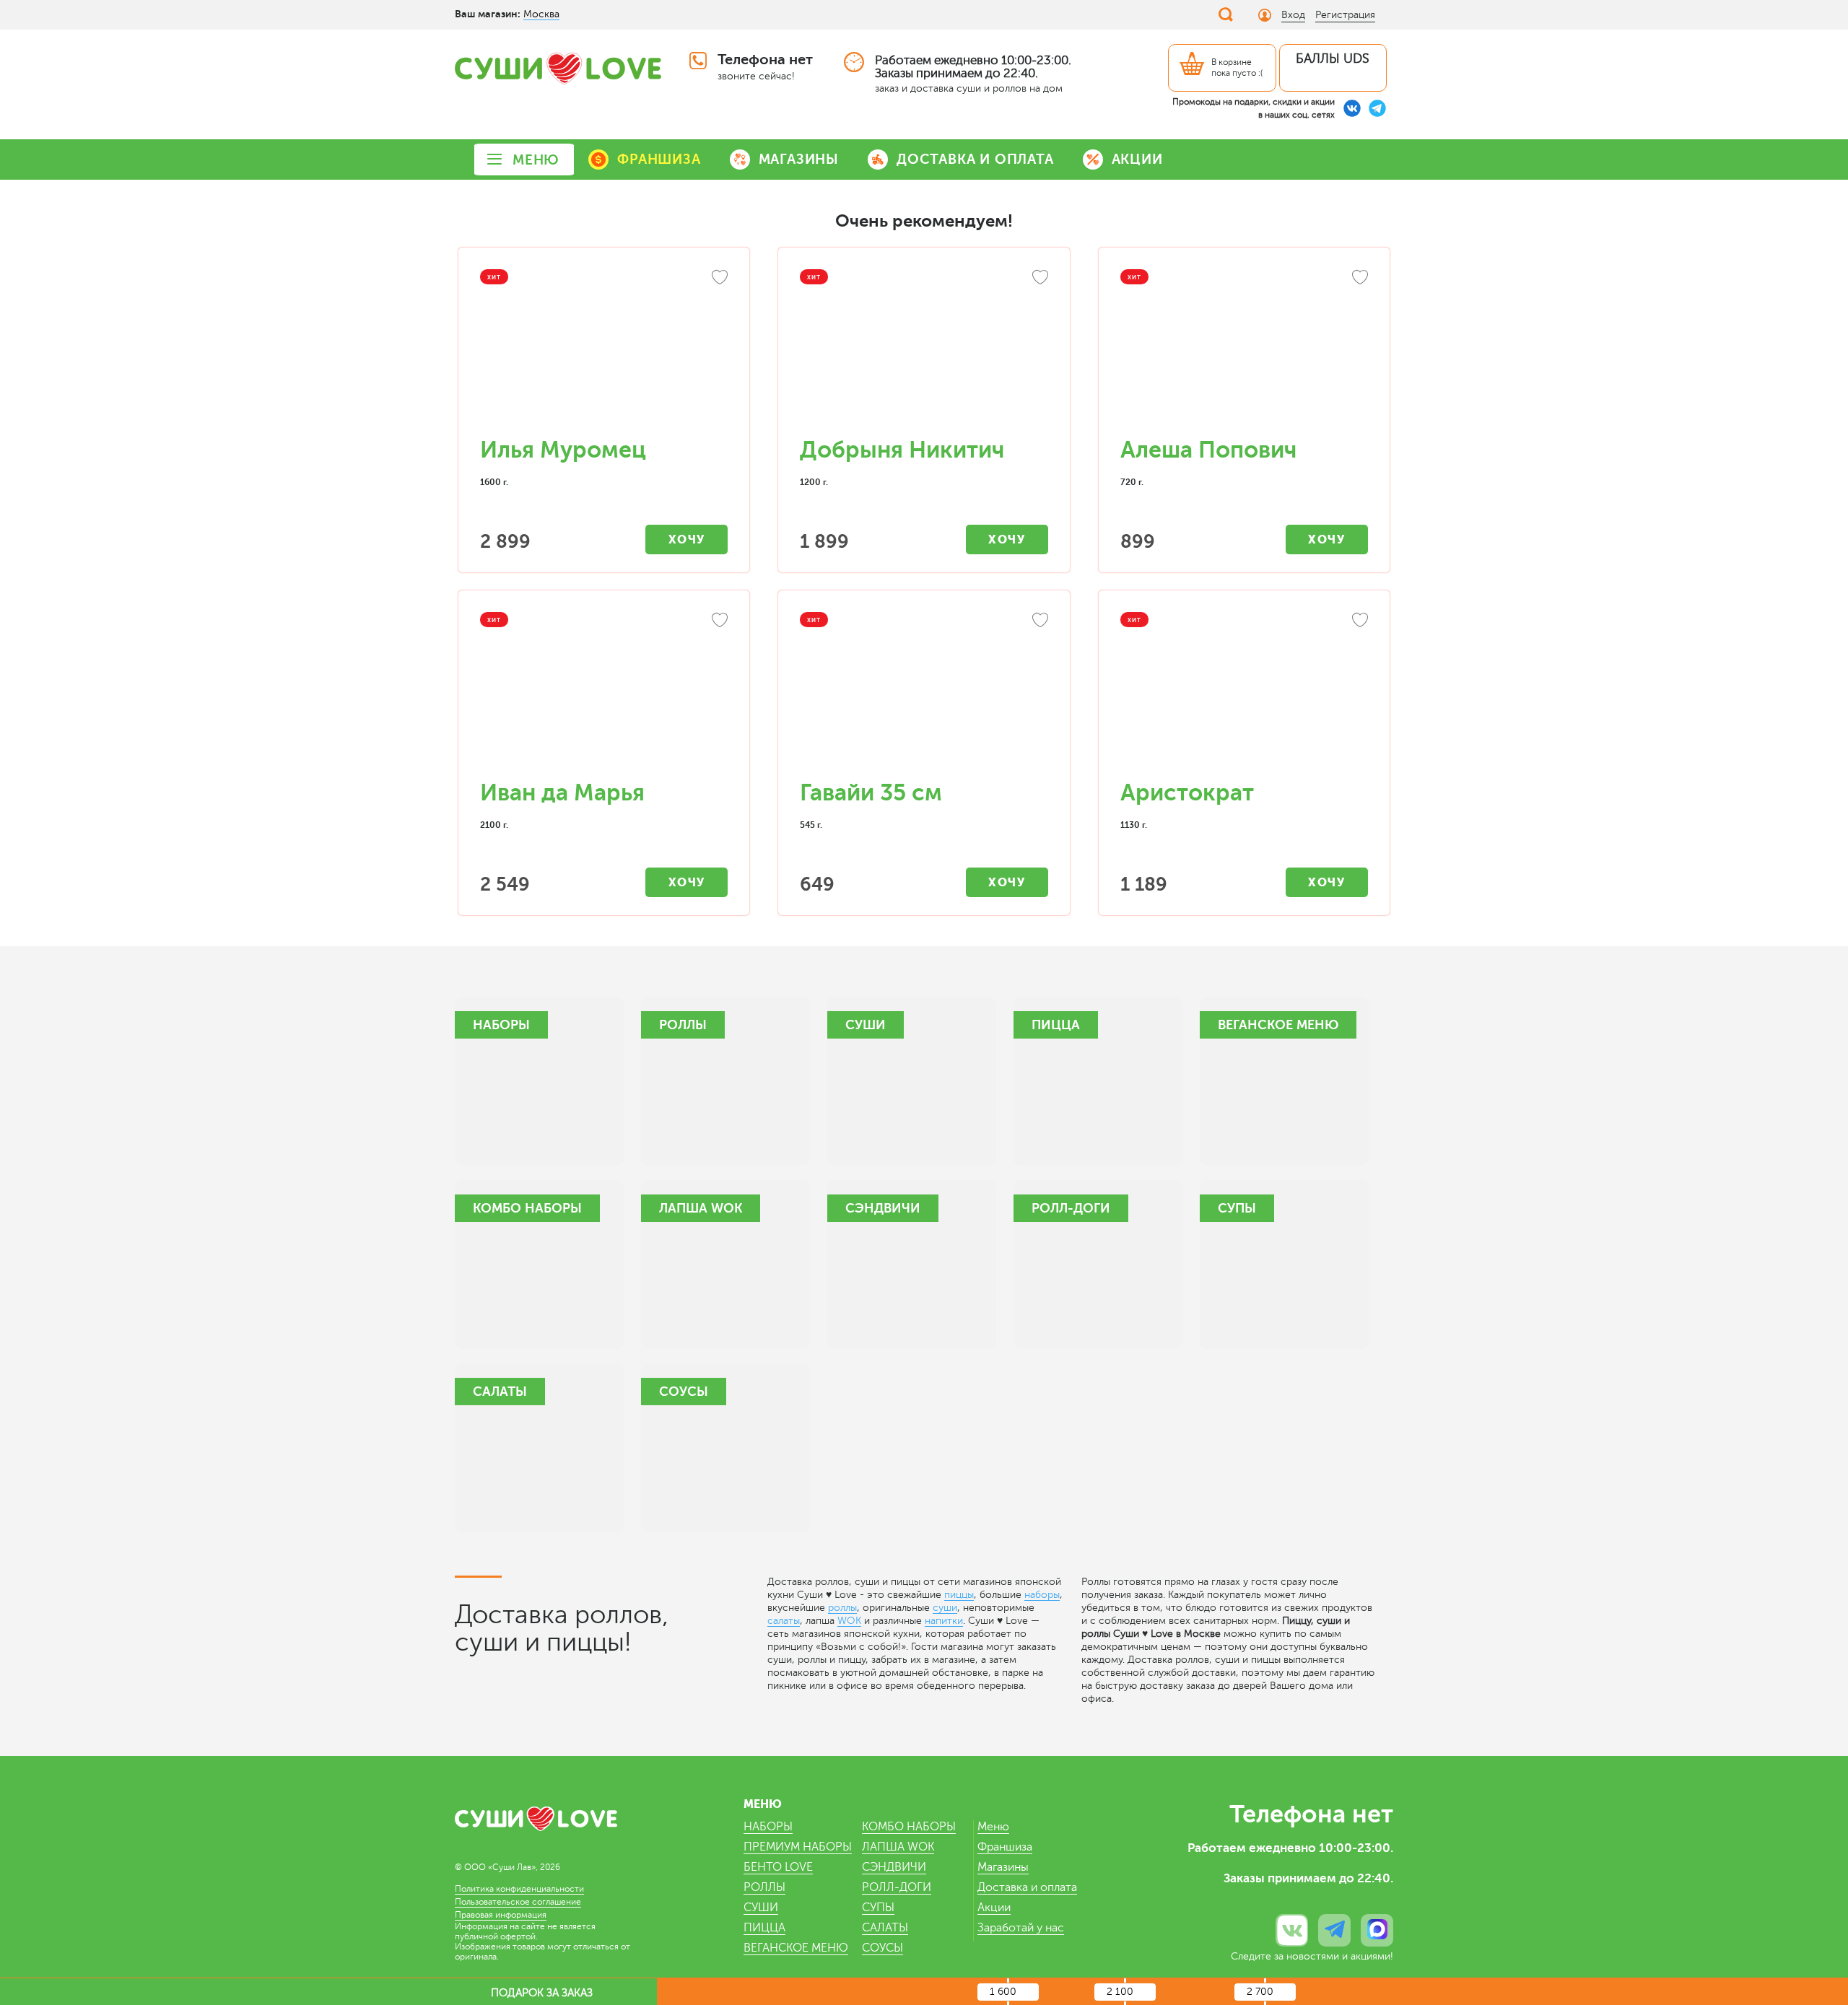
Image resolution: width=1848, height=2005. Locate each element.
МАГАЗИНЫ (799, 159)
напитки (944, 1621)
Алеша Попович (1208, 450)
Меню (993, 1827)
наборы (1042, 1595)
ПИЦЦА (764, 1928)
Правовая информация (501, 1915)
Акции (994, 1908)
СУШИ (761, 1908)
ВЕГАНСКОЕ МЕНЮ (796, 1948)
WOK (849, 1621)
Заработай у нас (1021, 1928)
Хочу (687, 540)
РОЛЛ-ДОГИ (897, 1887)
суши (945, 1608)
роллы (842, 1608)
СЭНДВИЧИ (894, 1867)
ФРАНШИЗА (659, 159)
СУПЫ (878, 1908)
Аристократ (1187, 793)
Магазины (1003, 1867)
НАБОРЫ (768, 1827)
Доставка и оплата (1027, 1887)
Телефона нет (765, 60)
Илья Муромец (563, 450)
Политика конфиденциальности (519, 1889)
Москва (541, 14)
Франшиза (1005, 1847)
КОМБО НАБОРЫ (909, 1827)
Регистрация (1345, 15)
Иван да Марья (562, 793)
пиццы (959, 1595)
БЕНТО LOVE (778, 1867)
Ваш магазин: (488, 14)
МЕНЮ (536, 160)
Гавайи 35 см (871, 793)
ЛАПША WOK (898, 1847)
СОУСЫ (882, 1948)
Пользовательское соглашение (518, 1902)
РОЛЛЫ (764, 1887)
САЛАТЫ (885, 1928)
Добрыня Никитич (902, 450)
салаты (784, 1621)
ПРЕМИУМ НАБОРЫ (798, 1847)
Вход (1293, 15)
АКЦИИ (1137, 159)
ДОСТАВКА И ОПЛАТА (975, 159)
